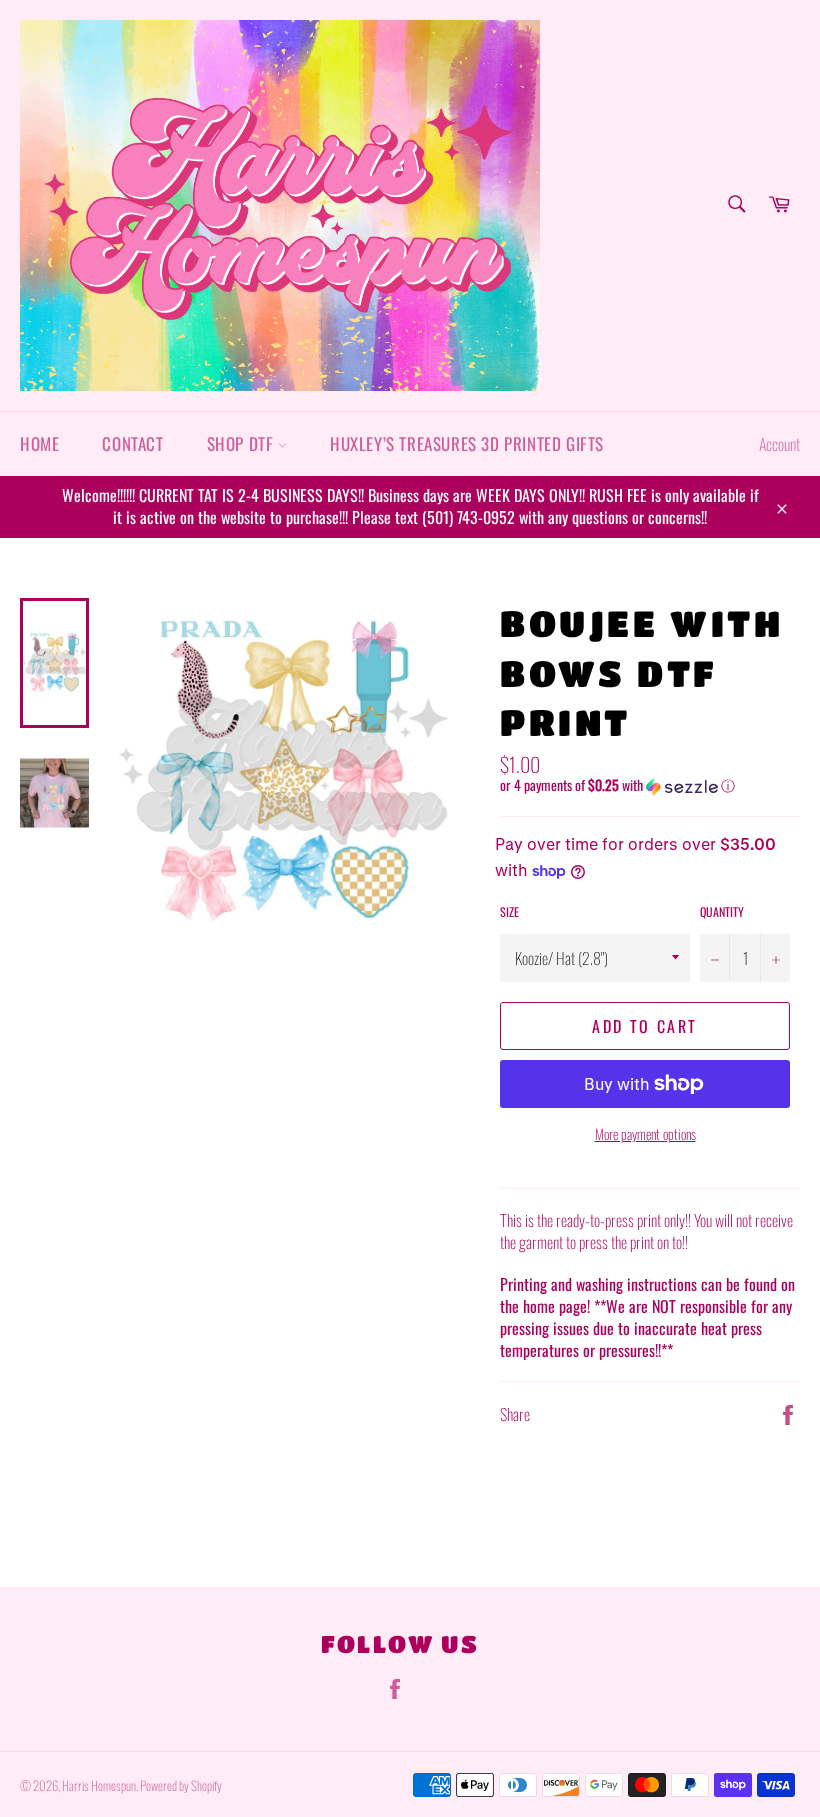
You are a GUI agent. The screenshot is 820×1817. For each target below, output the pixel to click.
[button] (650, 785)
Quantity (722, 912)
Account (779, 444)
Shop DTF (242, 443)
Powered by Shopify (181, 1785)
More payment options (645, 1133)
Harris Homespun (99, 1785)
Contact (132, 443)
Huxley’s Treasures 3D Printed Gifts (467, 443)
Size (509, 912)
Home (39, 443)
